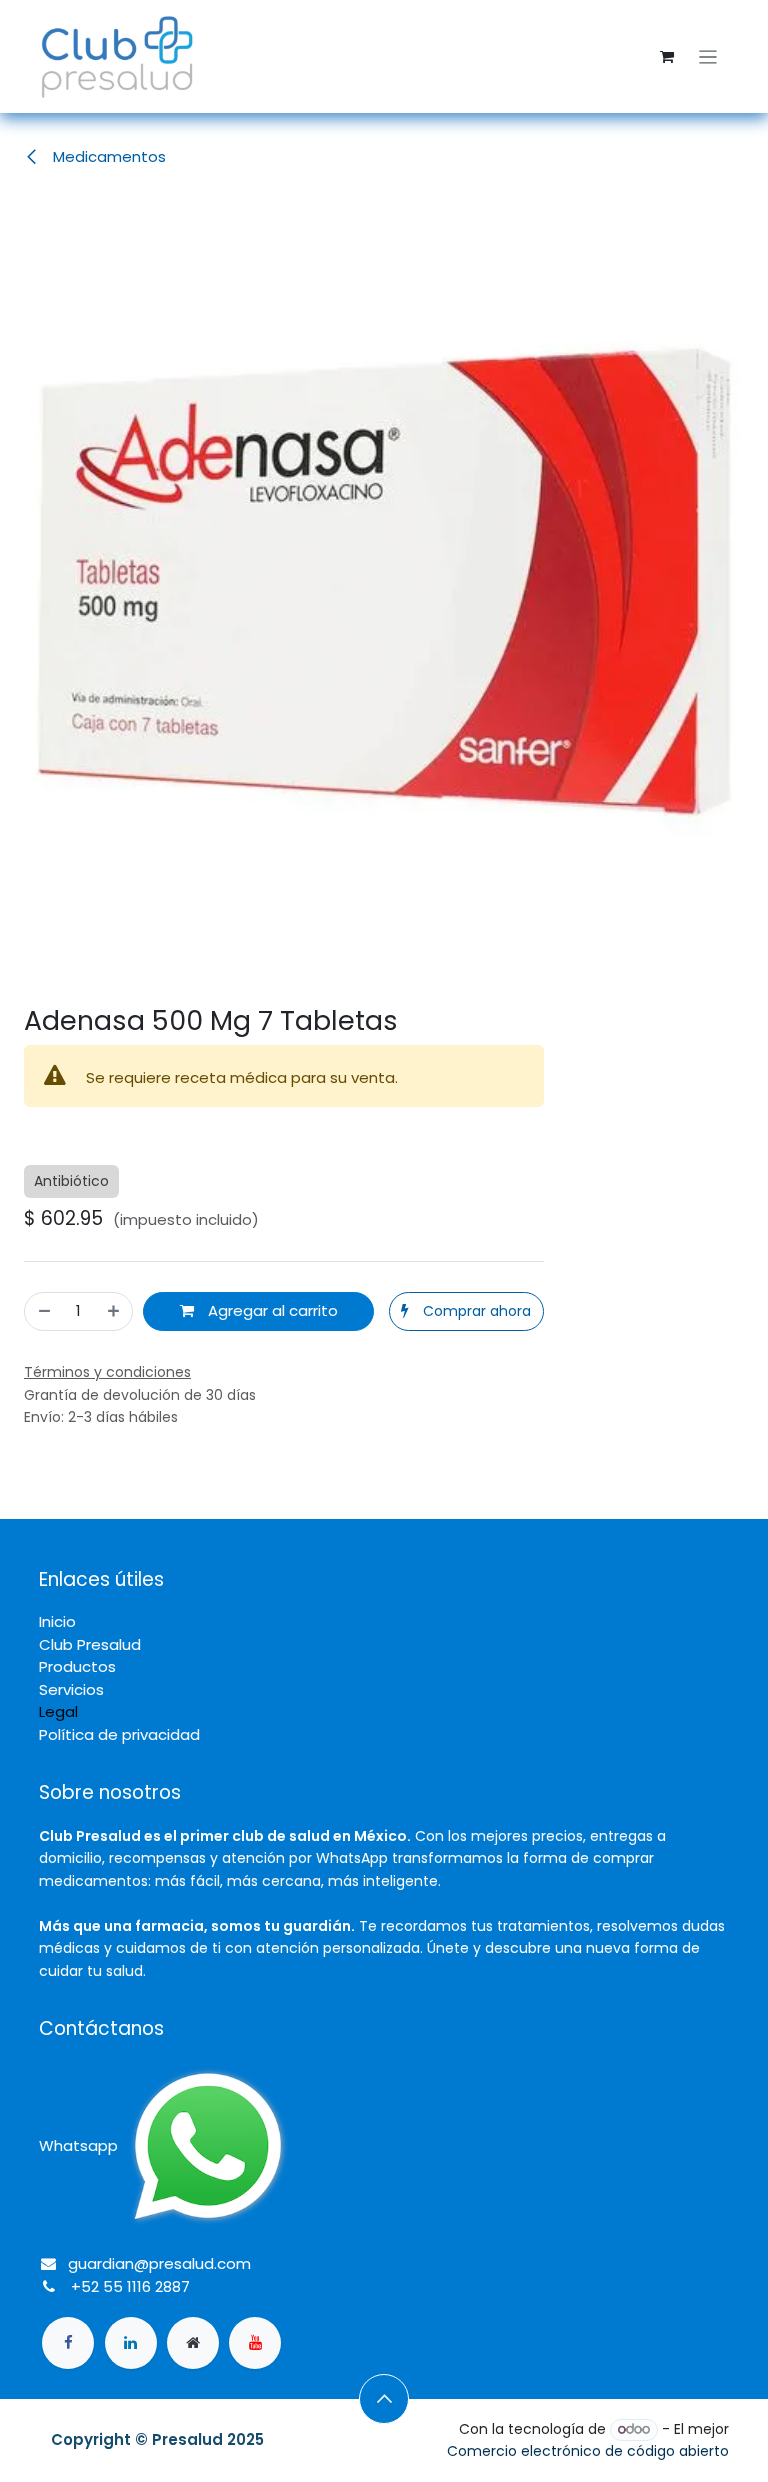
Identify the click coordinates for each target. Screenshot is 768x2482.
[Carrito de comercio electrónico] (667, 57)
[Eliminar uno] (43, 1311)
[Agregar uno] (114, 1311)
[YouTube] (255, 2343)
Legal (58, 1711)
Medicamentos (107, 156)
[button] (466, 1311)
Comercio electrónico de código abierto (588, 2451)
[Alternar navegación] (708, 56)
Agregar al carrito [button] (271, 1310)
